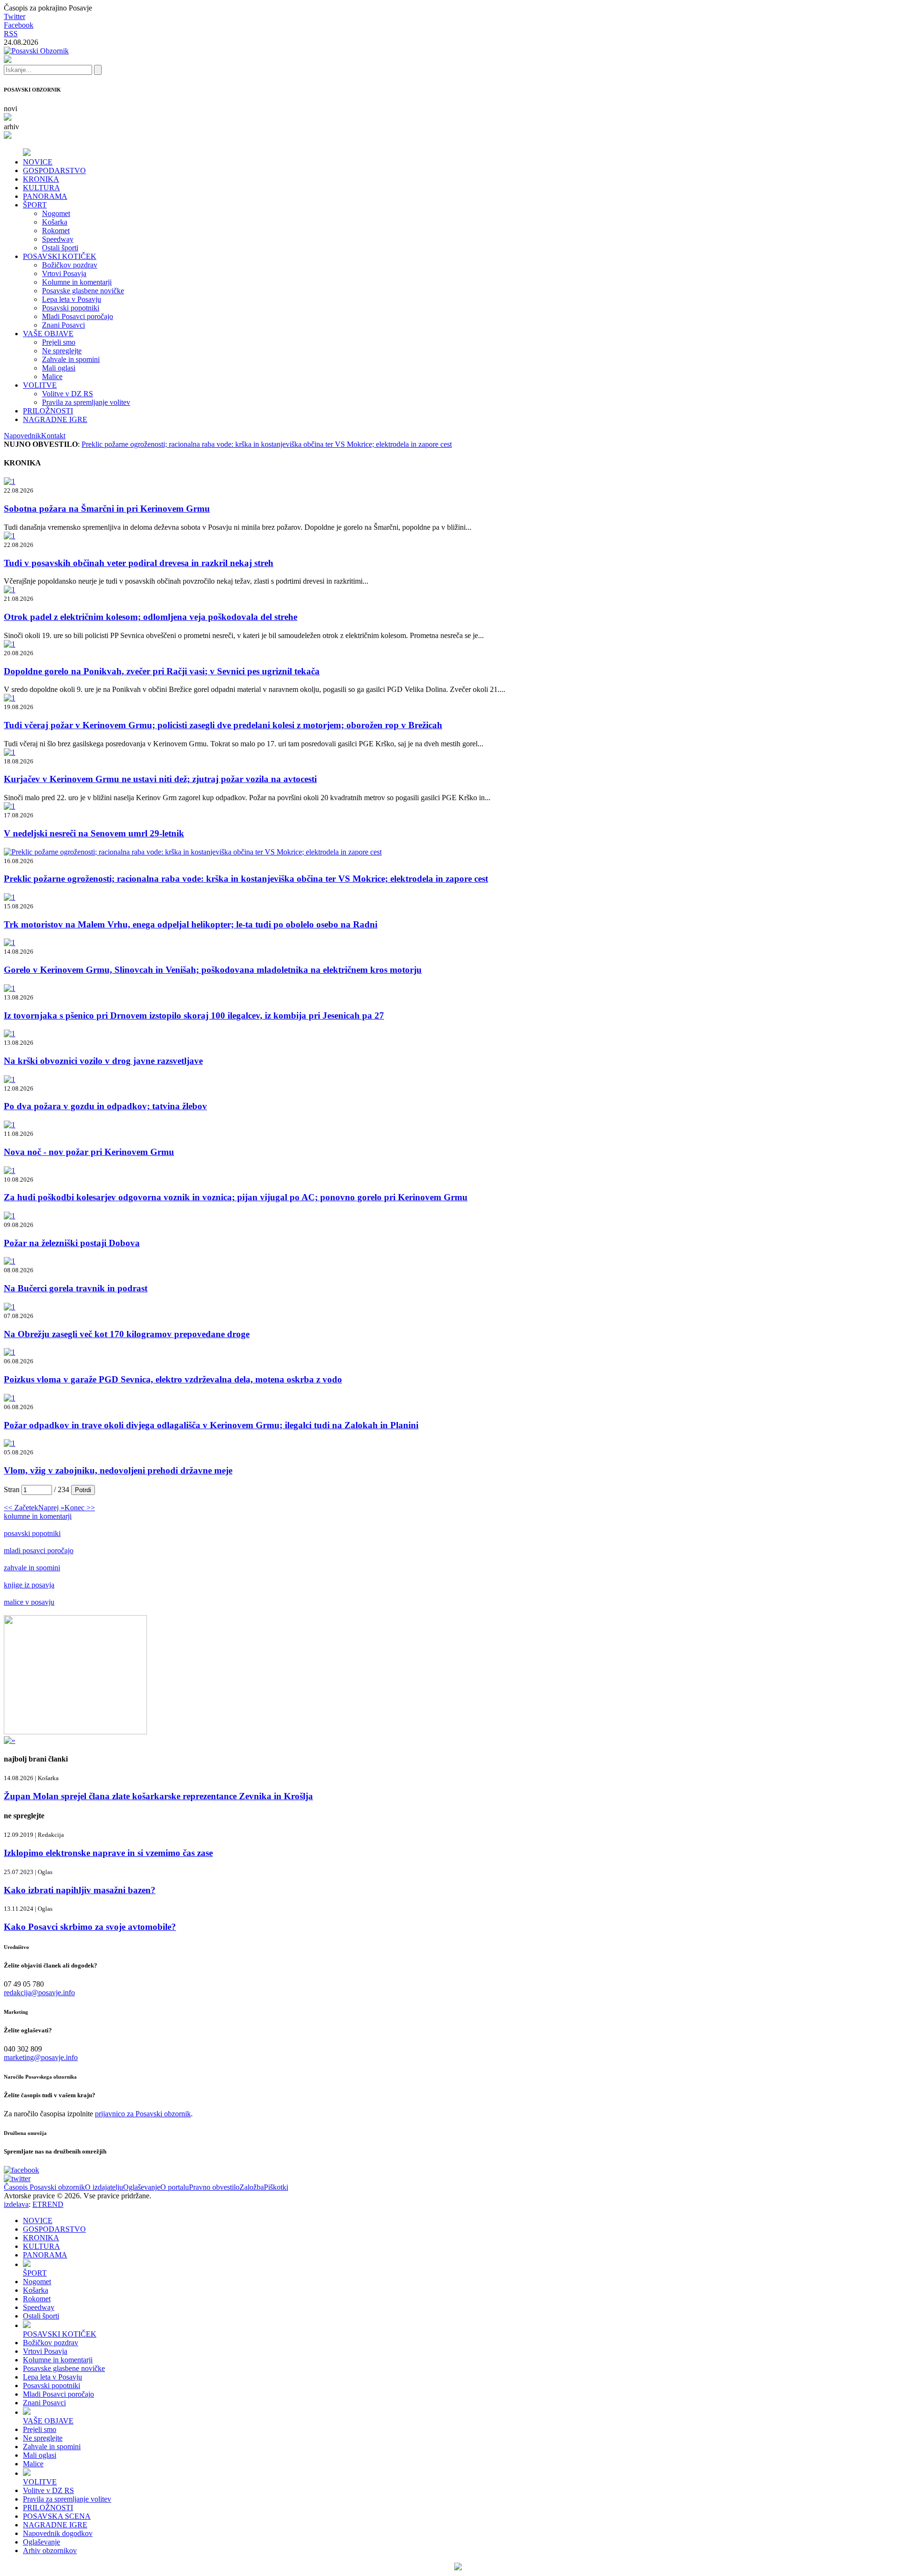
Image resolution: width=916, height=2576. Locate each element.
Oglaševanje (142, 2187)
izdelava (16, 2204)
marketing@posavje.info (41, 2057)
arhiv (11, 127)
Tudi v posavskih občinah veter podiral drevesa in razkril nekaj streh (139, 563)
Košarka (55, 222)
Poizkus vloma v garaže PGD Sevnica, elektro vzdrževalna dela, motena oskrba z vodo (173, 1379)
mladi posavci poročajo (39, 1551)
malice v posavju (29, 1602)
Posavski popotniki (71, 308)
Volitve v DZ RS (68, 394)
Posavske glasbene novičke (83, 291)
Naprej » (51, 1508)
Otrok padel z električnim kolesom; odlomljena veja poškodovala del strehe (151, 617)
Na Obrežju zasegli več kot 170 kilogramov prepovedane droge (127, 1334)
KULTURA (42, 188)
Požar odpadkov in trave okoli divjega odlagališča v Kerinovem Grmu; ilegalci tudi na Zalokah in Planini (211, 1425)
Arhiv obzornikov (50, 2550)
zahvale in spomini (32, 1568)
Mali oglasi (59, 368)
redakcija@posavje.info (39, 1993)
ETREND (48, 2204)
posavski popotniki (32, 1533)
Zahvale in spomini (71, 359)
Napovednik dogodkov (58, 2533)
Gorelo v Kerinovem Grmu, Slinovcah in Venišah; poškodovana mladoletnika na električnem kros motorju (213, 970)
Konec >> (80, 1508)
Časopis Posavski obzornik (44, 2187)
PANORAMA (45, 196)
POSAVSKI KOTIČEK (60, 256)
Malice (52, 376)
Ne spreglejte (62, 351)
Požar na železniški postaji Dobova (72, 1243)
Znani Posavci (63, 325)
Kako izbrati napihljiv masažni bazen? (80, 1890)
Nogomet (56, 213)
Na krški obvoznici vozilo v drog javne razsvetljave (103, 1061)
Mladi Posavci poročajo (78, 316)
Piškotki (276, 2187)
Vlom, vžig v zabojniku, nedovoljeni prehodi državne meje (118, 1470)
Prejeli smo (59, 342)
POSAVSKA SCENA (57, 2516)
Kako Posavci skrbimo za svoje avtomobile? (90, 1927)
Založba (252, 2187)
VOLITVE (40, 385)
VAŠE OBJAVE (48, 334)
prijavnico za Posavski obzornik (143, 2114)
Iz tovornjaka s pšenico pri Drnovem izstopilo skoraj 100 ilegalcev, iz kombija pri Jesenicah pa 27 (194, 1015)
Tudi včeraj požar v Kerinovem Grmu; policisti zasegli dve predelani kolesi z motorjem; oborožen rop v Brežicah (223, 725)
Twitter (15, 16)
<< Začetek (21, 1508)
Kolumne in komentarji (77, 282)
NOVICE (38, 162)
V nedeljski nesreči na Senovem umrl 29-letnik (94, 833)
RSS (11, 34)
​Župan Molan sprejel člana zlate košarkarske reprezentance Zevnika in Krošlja (158, 1796)
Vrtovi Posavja (64, 273)
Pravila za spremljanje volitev (86, 402)
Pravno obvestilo (214, 2187)
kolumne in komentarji (38, 1516)
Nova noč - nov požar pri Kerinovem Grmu (89, 1152)
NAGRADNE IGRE (55, 419)
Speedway (58, 239)
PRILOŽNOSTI (48, 411)
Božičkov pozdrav (70, 265)
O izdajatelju (104, 2187)
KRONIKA (41, 179)
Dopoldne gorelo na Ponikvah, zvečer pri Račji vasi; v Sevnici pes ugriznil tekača (162, 671)
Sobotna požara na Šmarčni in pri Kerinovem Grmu (107, 509)
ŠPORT (35, 205)
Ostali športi (60, 248)
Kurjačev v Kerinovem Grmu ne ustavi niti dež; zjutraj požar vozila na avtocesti (160, 779)
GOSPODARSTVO (54, 170)
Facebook (19, 25)
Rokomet (56, 231)
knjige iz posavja (29, 1585)
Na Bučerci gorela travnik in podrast (76, 1288)
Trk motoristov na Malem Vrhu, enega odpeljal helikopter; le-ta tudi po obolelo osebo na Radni (191, 924)
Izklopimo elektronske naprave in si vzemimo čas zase (108, 1853)
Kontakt (53, 436)
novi (10, 108)
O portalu (175, 2187)
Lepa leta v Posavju (72, 299)
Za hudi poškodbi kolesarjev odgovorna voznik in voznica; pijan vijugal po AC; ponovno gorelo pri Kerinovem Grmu (236, 1197)
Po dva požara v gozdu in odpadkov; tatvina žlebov (105, 1106)
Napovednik (22, 436)
